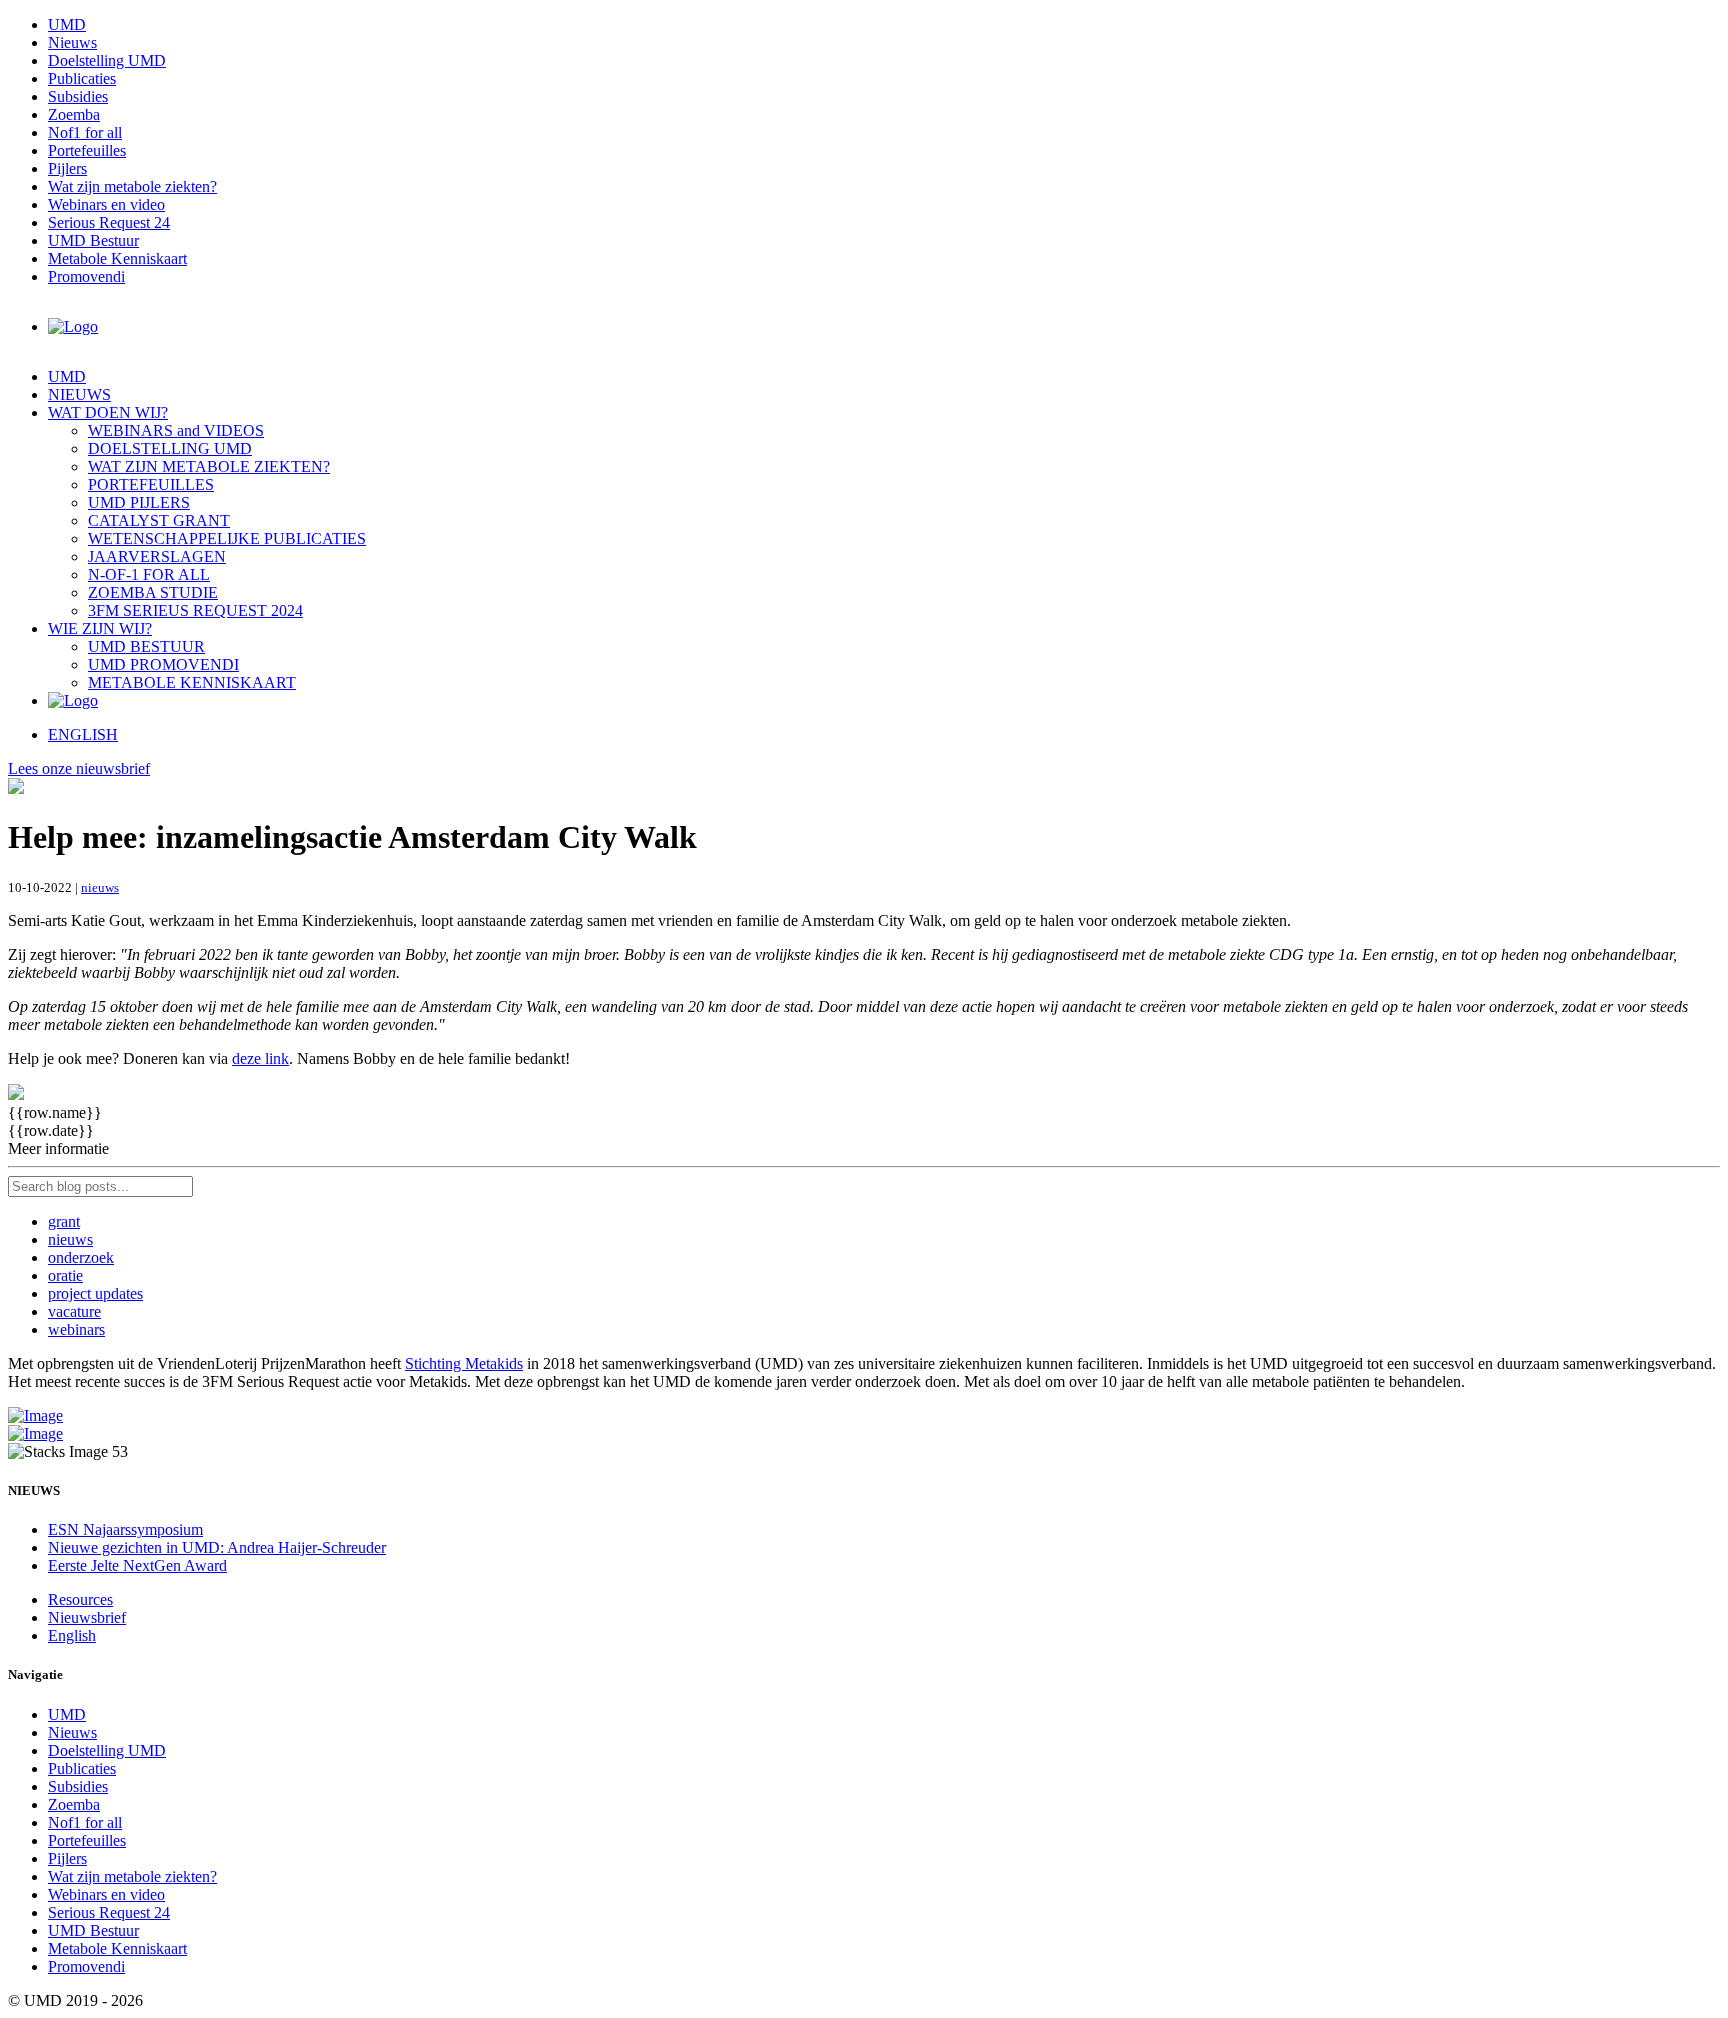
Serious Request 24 (109, 222)
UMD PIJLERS (139, 502)
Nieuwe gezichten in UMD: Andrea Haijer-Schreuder (217, 1547)
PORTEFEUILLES (151, 484)
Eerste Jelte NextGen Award (137, 1565)
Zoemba (74, 114)
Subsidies (78, 96)
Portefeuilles (87, 150)
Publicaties (82, 78)
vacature (74, 1311)
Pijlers (67, 168)
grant (64, 1221)
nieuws (100, 887)
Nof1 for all (85, 132)
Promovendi (86, 276)
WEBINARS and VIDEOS (176, 430)
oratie (65, 1275)
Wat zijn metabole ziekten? (132, 186)
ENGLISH (83, 734)
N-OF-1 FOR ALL (149, 574)
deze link (260, 1058)
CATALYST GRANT (159, 520)
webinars (76, 1329)
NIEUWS (79, 394)
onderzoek (81, 1257)
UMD (67, 24)
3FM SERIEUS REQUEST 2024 (195, 610)
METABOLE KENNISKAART (192, 682)
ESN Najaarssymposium (125, 1529)
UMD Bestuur (93, 240)
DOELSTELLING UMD (170, 448)
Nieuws (72, 42)
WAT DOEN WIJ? (108, 412)
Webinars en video (106, 204)
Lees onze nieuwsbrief (79, 768)
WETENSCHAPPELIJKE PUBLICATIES (227, 538)
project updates (95, 1293)
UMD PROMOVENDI (163, 664)
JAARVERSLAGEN (157, 556)
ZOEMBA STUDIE (153, 592)
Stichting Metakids (464, 1363)
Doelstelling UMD (107, 60)
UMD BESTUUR (146, 646)
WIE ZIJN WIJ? (100, 628)
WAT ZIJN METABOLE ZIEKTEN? (209, 466)
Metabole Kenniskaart (117, 258)
